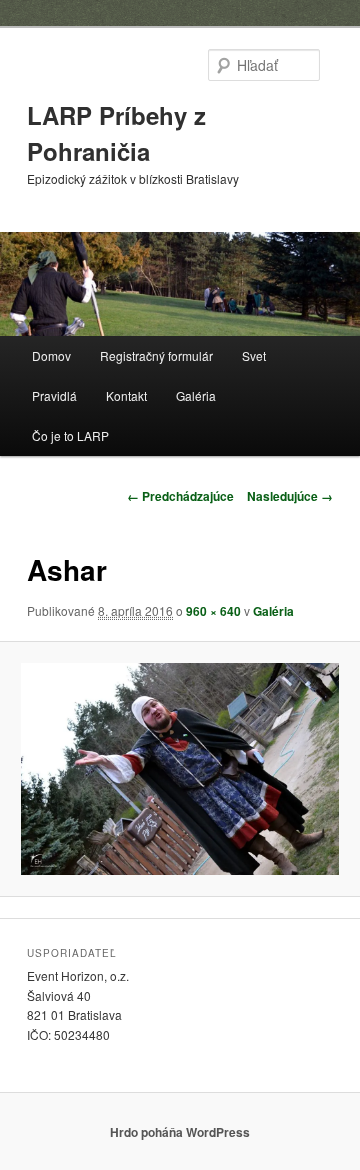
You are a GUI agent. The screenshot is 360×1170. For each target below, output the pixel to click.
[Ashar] (179, 769)
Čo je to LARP (70, 435)
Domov (51, 355)
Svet (254, 355)
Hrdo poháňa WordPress (180, 1132)
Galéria (196, 395)
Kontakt (126, 395)
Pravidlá (54, 395)
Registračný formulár (156, 355)
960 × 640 (213, 611)
